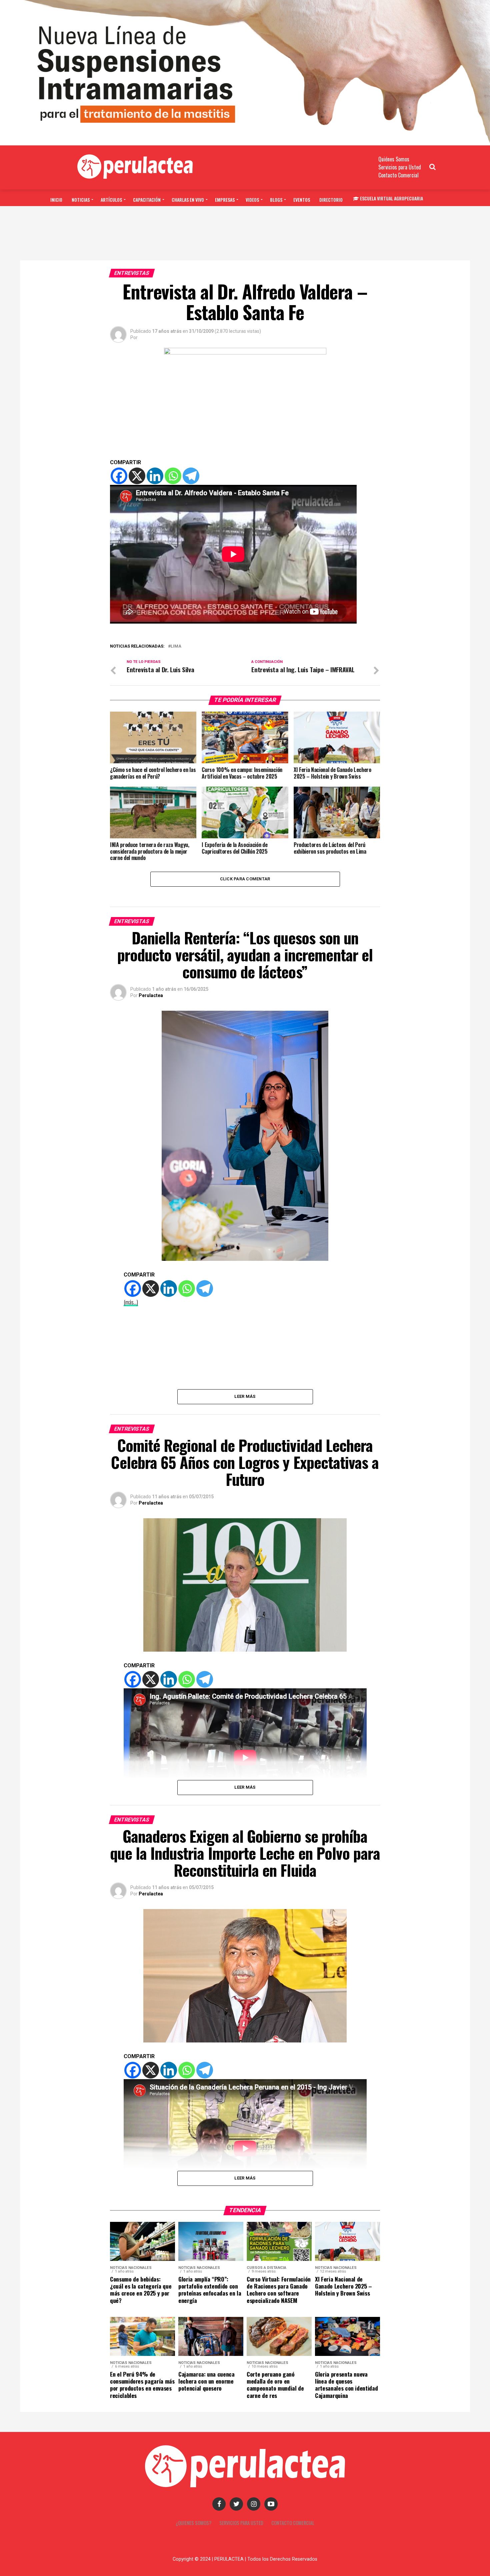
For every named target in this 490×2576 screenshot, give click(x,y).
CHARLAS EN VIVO (188, 200)
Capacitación (147, 200)
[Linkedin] (155, 476)
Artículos (111, 200)
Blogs (276, 200)
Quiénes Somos (394, 159)
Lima (176, 646)
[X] (137, 476)
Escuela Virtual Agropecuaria (391, 198)
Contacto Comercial (398, 175)
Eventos (302, 200)
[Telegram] (191, 476)
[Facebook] (119, 476)
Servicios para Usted (400, 167)
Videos (252, 200)
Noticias (81, 200)
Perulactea (151, 995)
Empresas (225, 200)
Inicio (56, 200)
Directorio (331, 200)
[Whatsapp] (173, 476)
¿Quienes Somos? (193, 2523)
